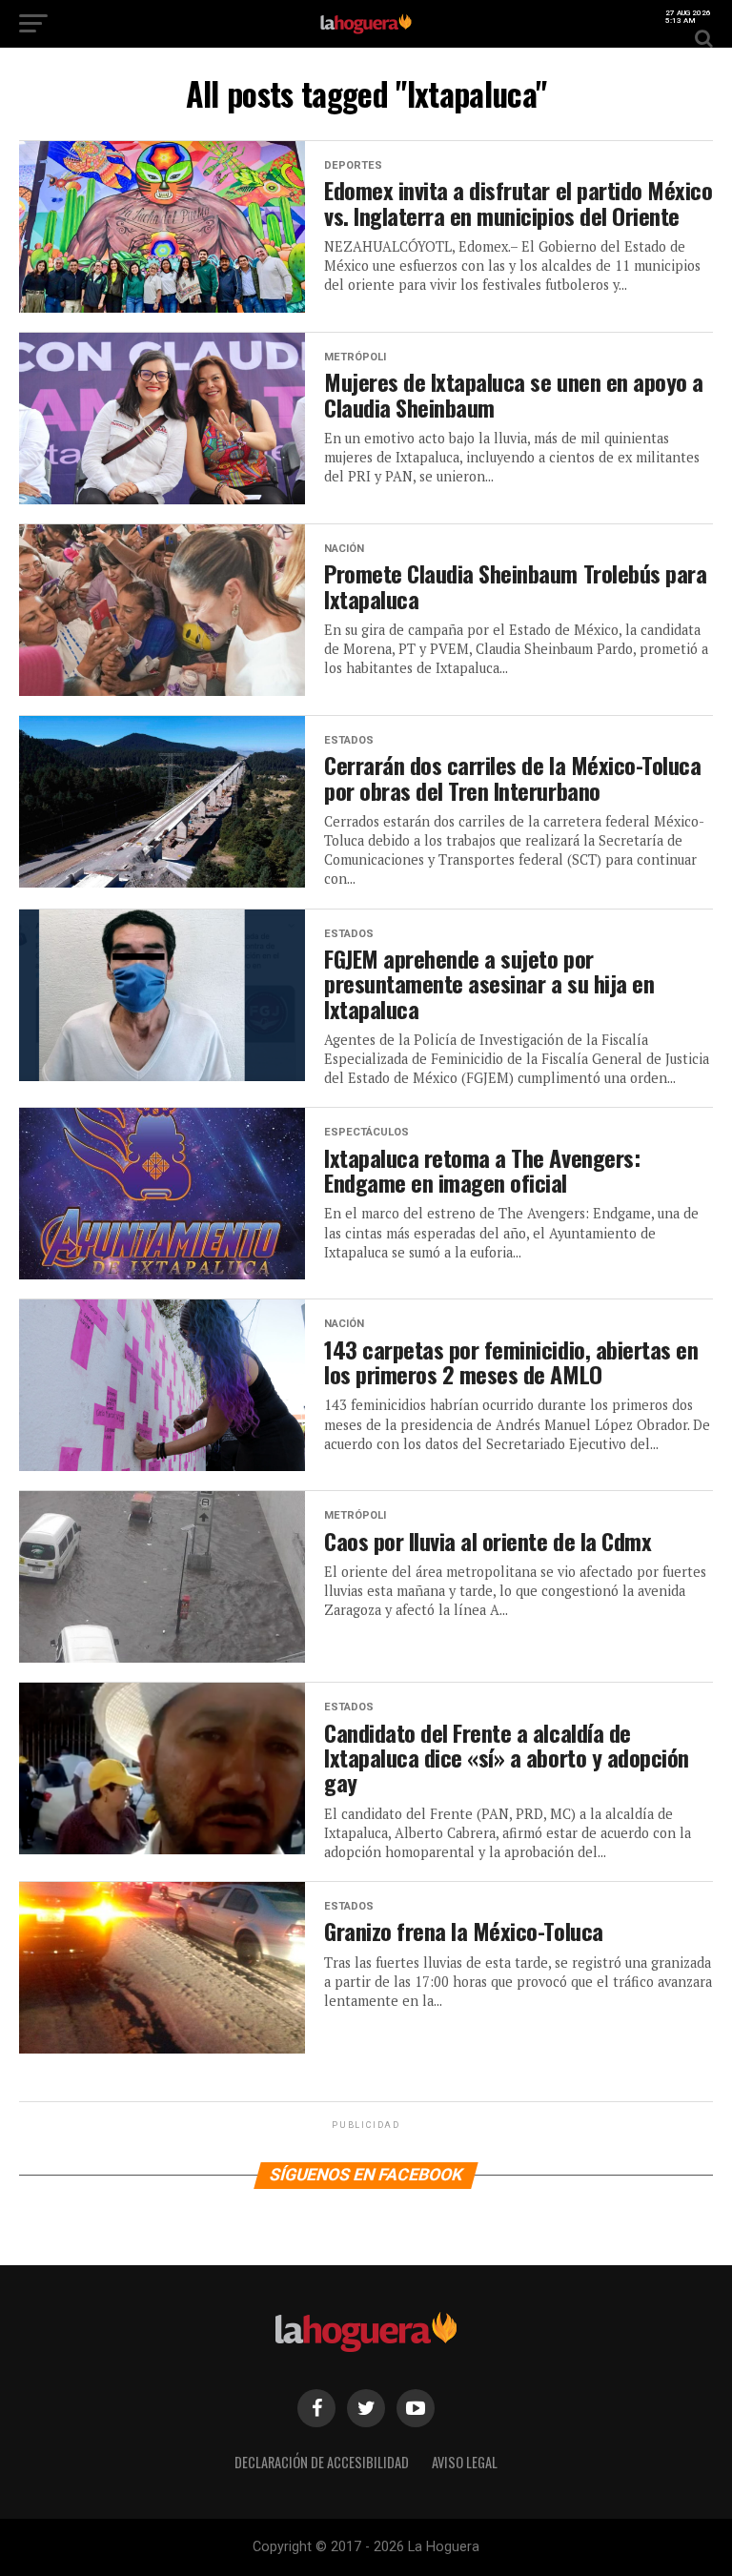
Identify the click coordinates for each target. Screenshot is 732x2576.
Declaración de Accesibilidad (322, 2462)
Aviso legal (465, 2462)
